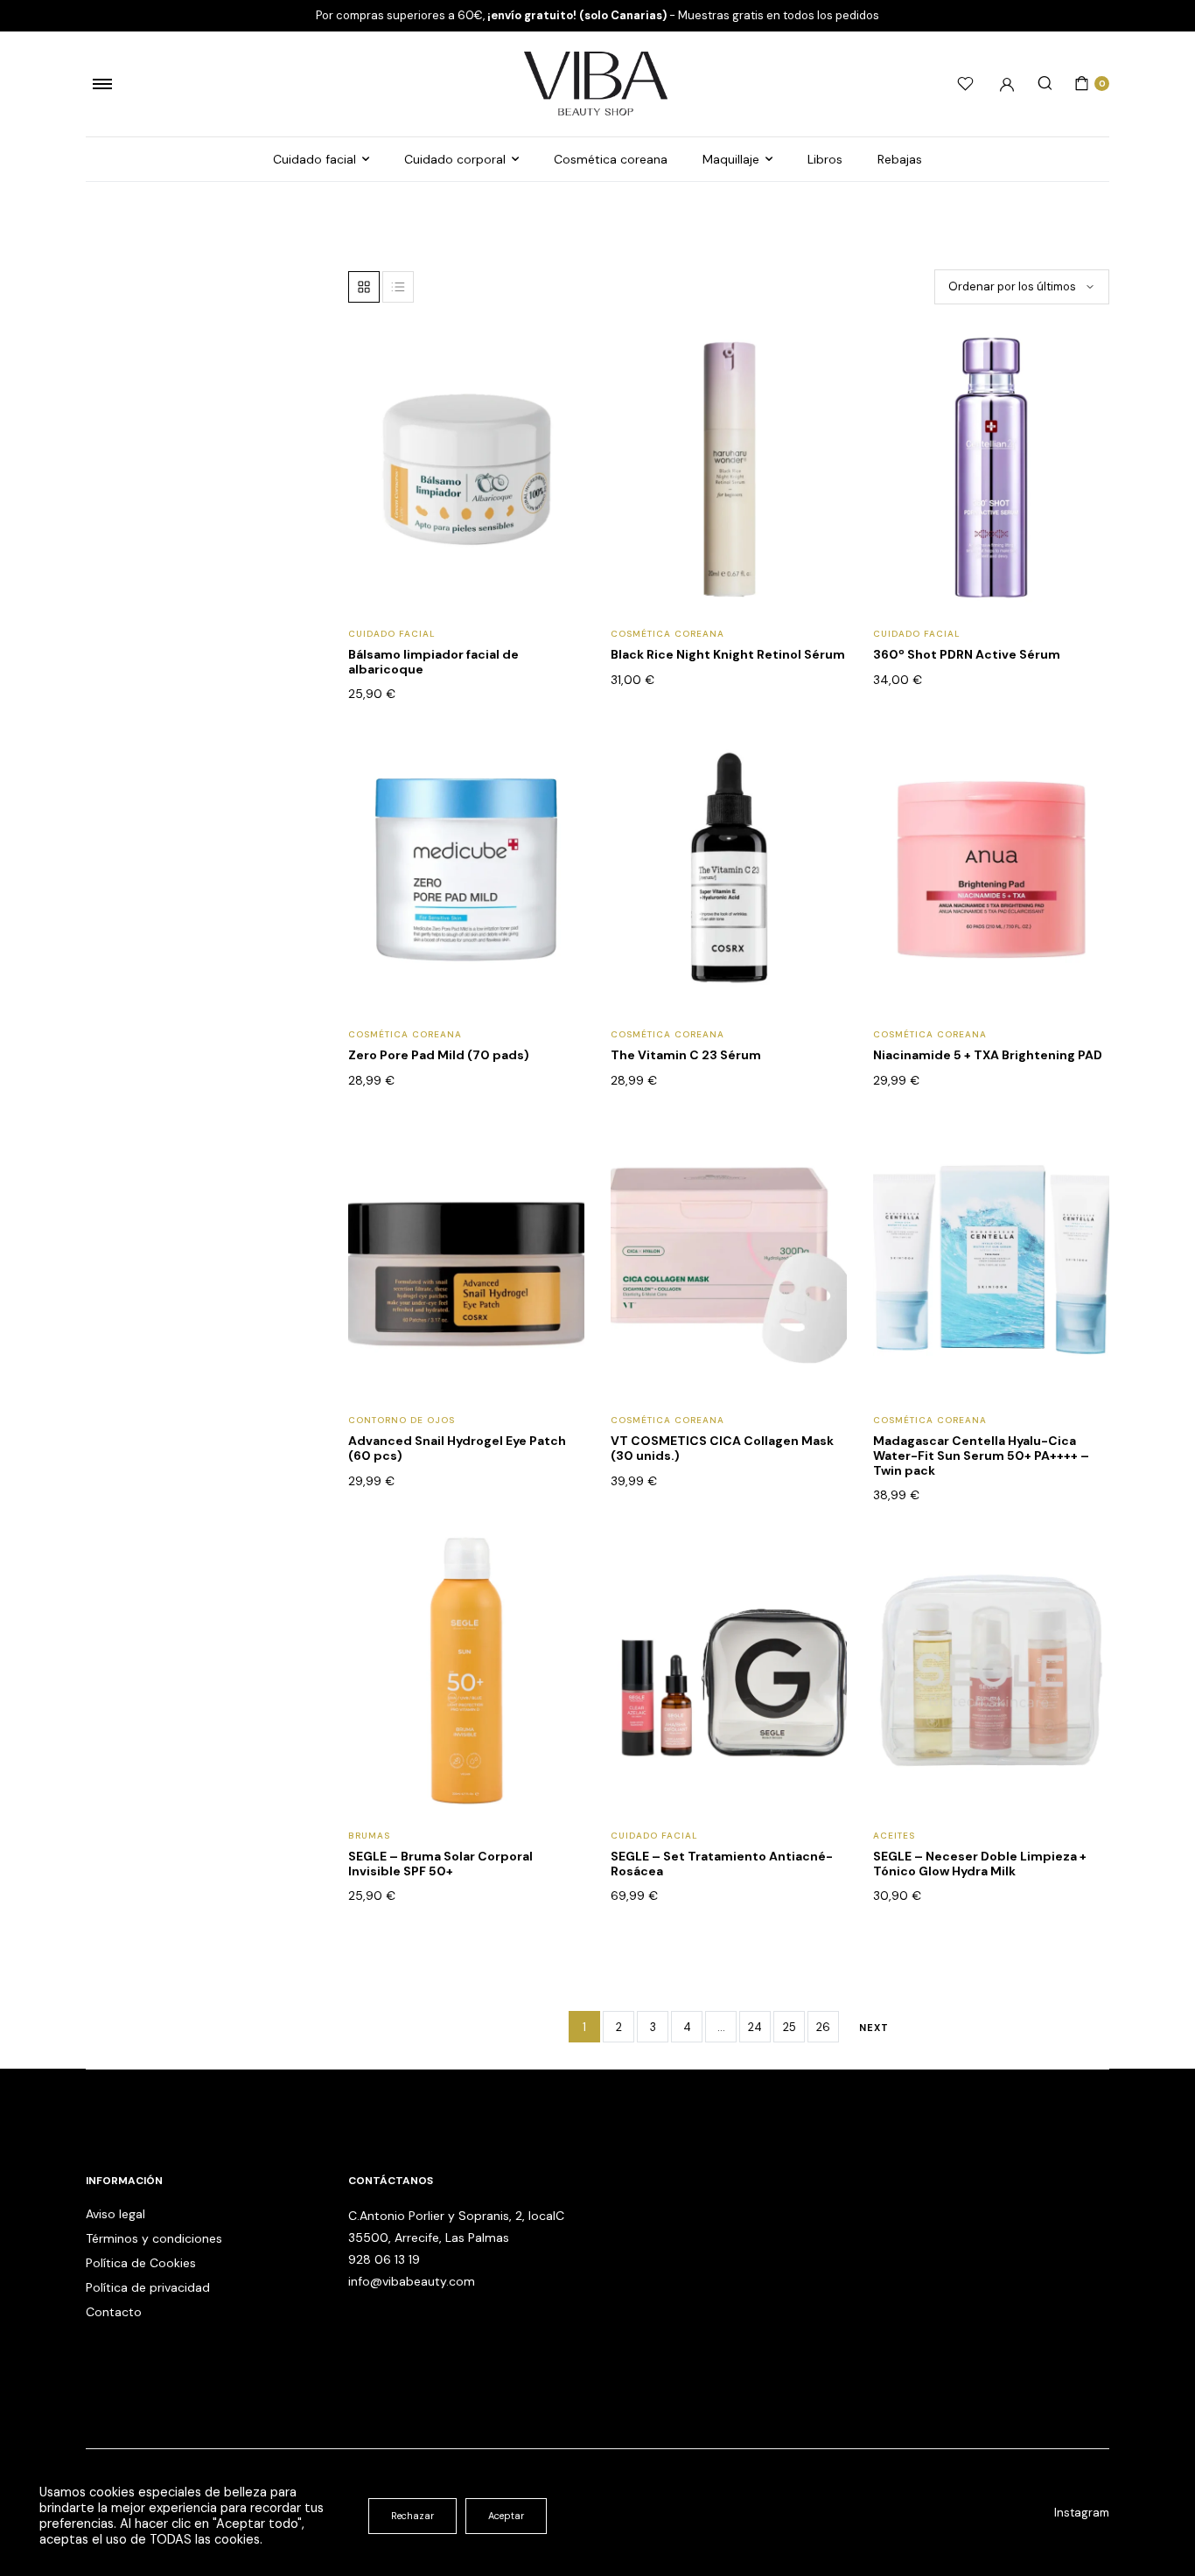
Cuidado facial (314, 159)
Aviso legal (115, 2214)
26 (823, 2027)
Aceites (894, 1836)
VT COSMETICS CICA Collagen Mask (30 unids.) (722, 1448)
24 (755, 2027)
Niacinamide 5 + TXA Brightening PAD (988, 1055)
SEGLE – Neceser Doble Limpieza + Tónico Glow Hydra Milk (980, 1864)
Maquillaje (731, 159)
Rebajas (900, 159)
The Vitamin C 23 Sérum (686, 1055)
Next (874, 2028)
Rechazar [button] (412, 2516)
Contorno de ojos (402, 1420)
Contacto (114, 2312)
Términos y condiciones (154, 2238)
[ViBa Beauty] (597, 84)
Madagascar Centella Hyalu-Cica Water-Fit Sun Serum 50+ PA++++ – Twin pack (981, 1456)
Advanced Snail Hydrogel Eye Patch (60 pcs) (457, 1448)
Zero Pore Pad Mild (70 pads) (439, 1055)
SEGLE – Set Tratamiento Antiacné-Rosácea (722, 1864)
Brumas (369, 1836)
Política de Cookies (141, 2263)
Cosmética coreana (611, 159)
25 (790, 2027)
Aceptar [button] (506, 2516)
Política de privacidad (148, 2287)
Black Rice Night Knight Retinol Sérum (728, 654)
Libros (825, 159)
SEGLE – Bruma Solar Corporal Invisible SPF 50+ (440, 1864)
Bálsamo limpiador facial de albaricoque (433, 662)
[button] (560, 400)
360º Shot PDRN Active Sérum (967, 654)
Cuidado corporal (455, 159)
